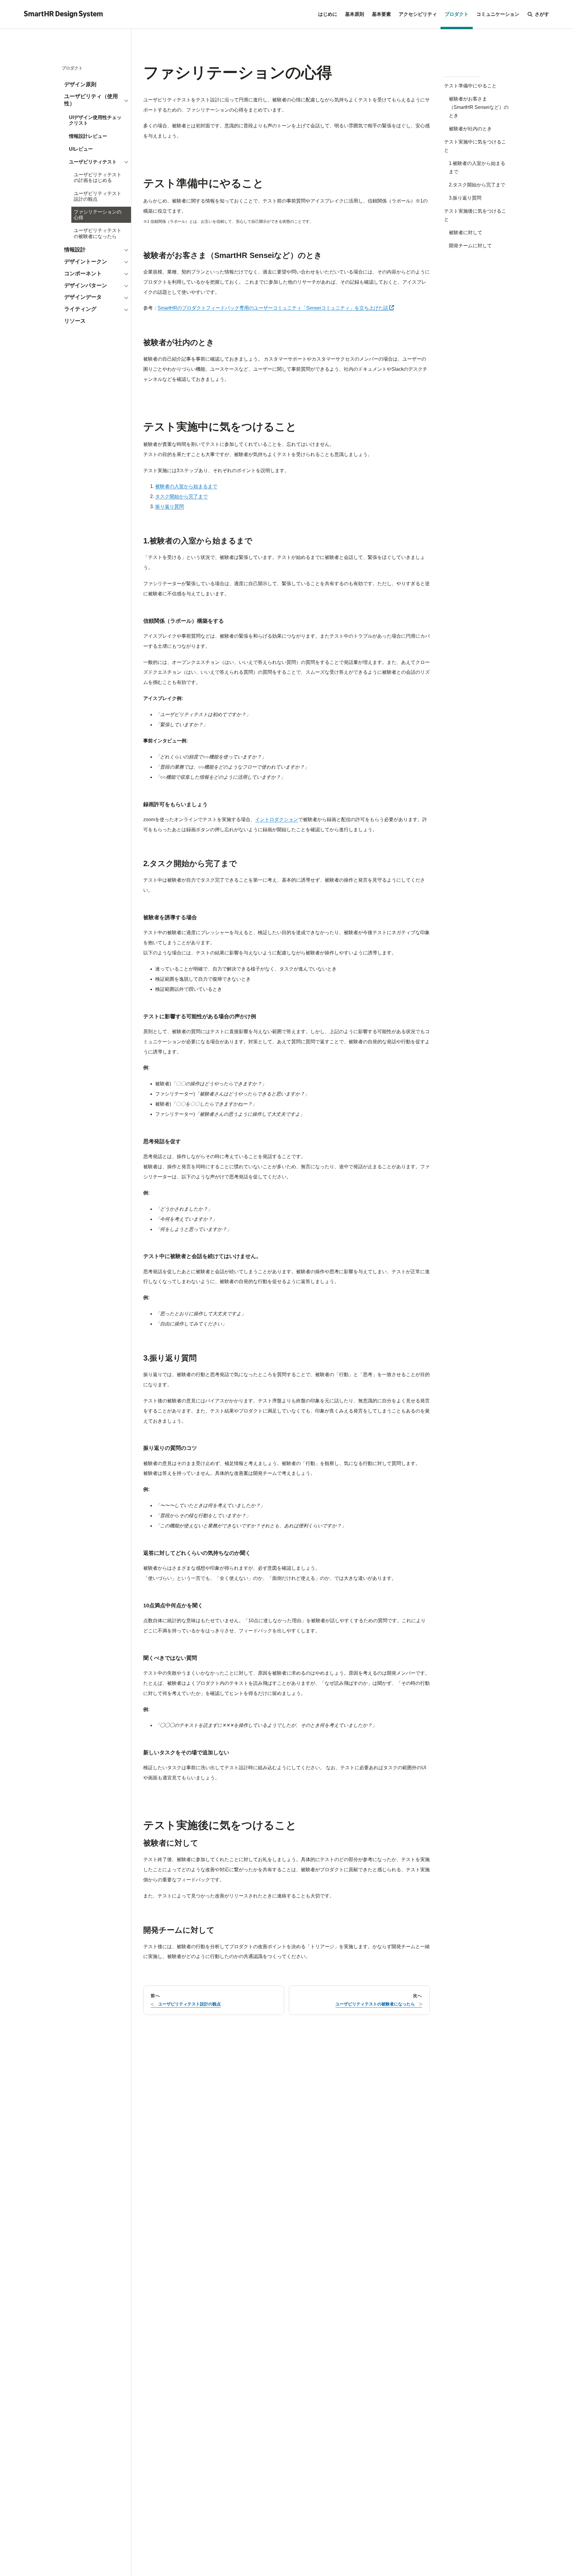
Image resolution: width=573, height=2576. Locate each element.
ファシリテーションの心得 (98, 215)
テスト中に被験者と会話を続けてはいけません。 (202, 1256)
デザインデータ (83, 297)
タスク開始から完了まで (181, 496)
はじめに (328, 14)
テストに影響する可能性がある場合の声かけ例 (200, 1016)
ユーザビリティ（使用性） (91, 100)
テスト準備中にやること (470, 86)
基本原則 (355, 14)
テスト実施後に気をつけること (475, 215)
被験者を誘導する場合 (170, 917)
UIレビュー (81, 149)
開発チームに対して (470, 246)
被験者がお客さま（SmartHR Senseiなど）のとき (479, 107)
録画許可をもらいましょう (175, 804)
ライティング (80, 309)
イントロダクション (277, 819)
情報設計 (75, 250)
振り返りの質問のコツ (170, 1448)
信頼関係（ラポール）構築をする (184, 621)
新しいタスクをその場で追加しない (186, 1753)
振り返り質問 (170, 507)
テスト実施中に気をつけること (475, 146)
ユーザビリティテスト (93, 162)
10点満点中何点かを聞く (173, 1605)
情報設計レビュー (88, 136)
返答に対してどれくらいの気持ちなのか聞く (197, 1553)
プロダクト (457, 14)
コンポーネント (83, 273)
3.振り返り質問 (465, 198)
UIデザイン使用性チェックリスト (95, 120)
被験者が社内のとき (470, 129)
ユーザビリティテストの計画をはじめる (98, 178)
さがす (542, 14)
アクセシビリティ (418, 14)
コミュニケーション (498, 14)
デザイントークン (86, 262)
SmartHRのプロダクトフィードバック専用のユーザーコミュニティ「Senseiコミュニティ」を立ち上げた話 (276, 308)
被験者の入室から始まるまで (186, 486)
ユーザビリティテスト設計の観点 (98, 196)
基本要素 (381, 14)
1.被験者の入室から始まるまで (477, 167)
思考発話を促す (162, 1141)
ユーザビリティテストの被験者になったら (98, 234)
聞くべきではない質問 (170, 1658)
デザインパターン (86, 285)
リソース (75, 321)
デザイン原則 (80, 85)
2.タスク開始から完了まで (477, 185)
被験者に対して (466, 232)
